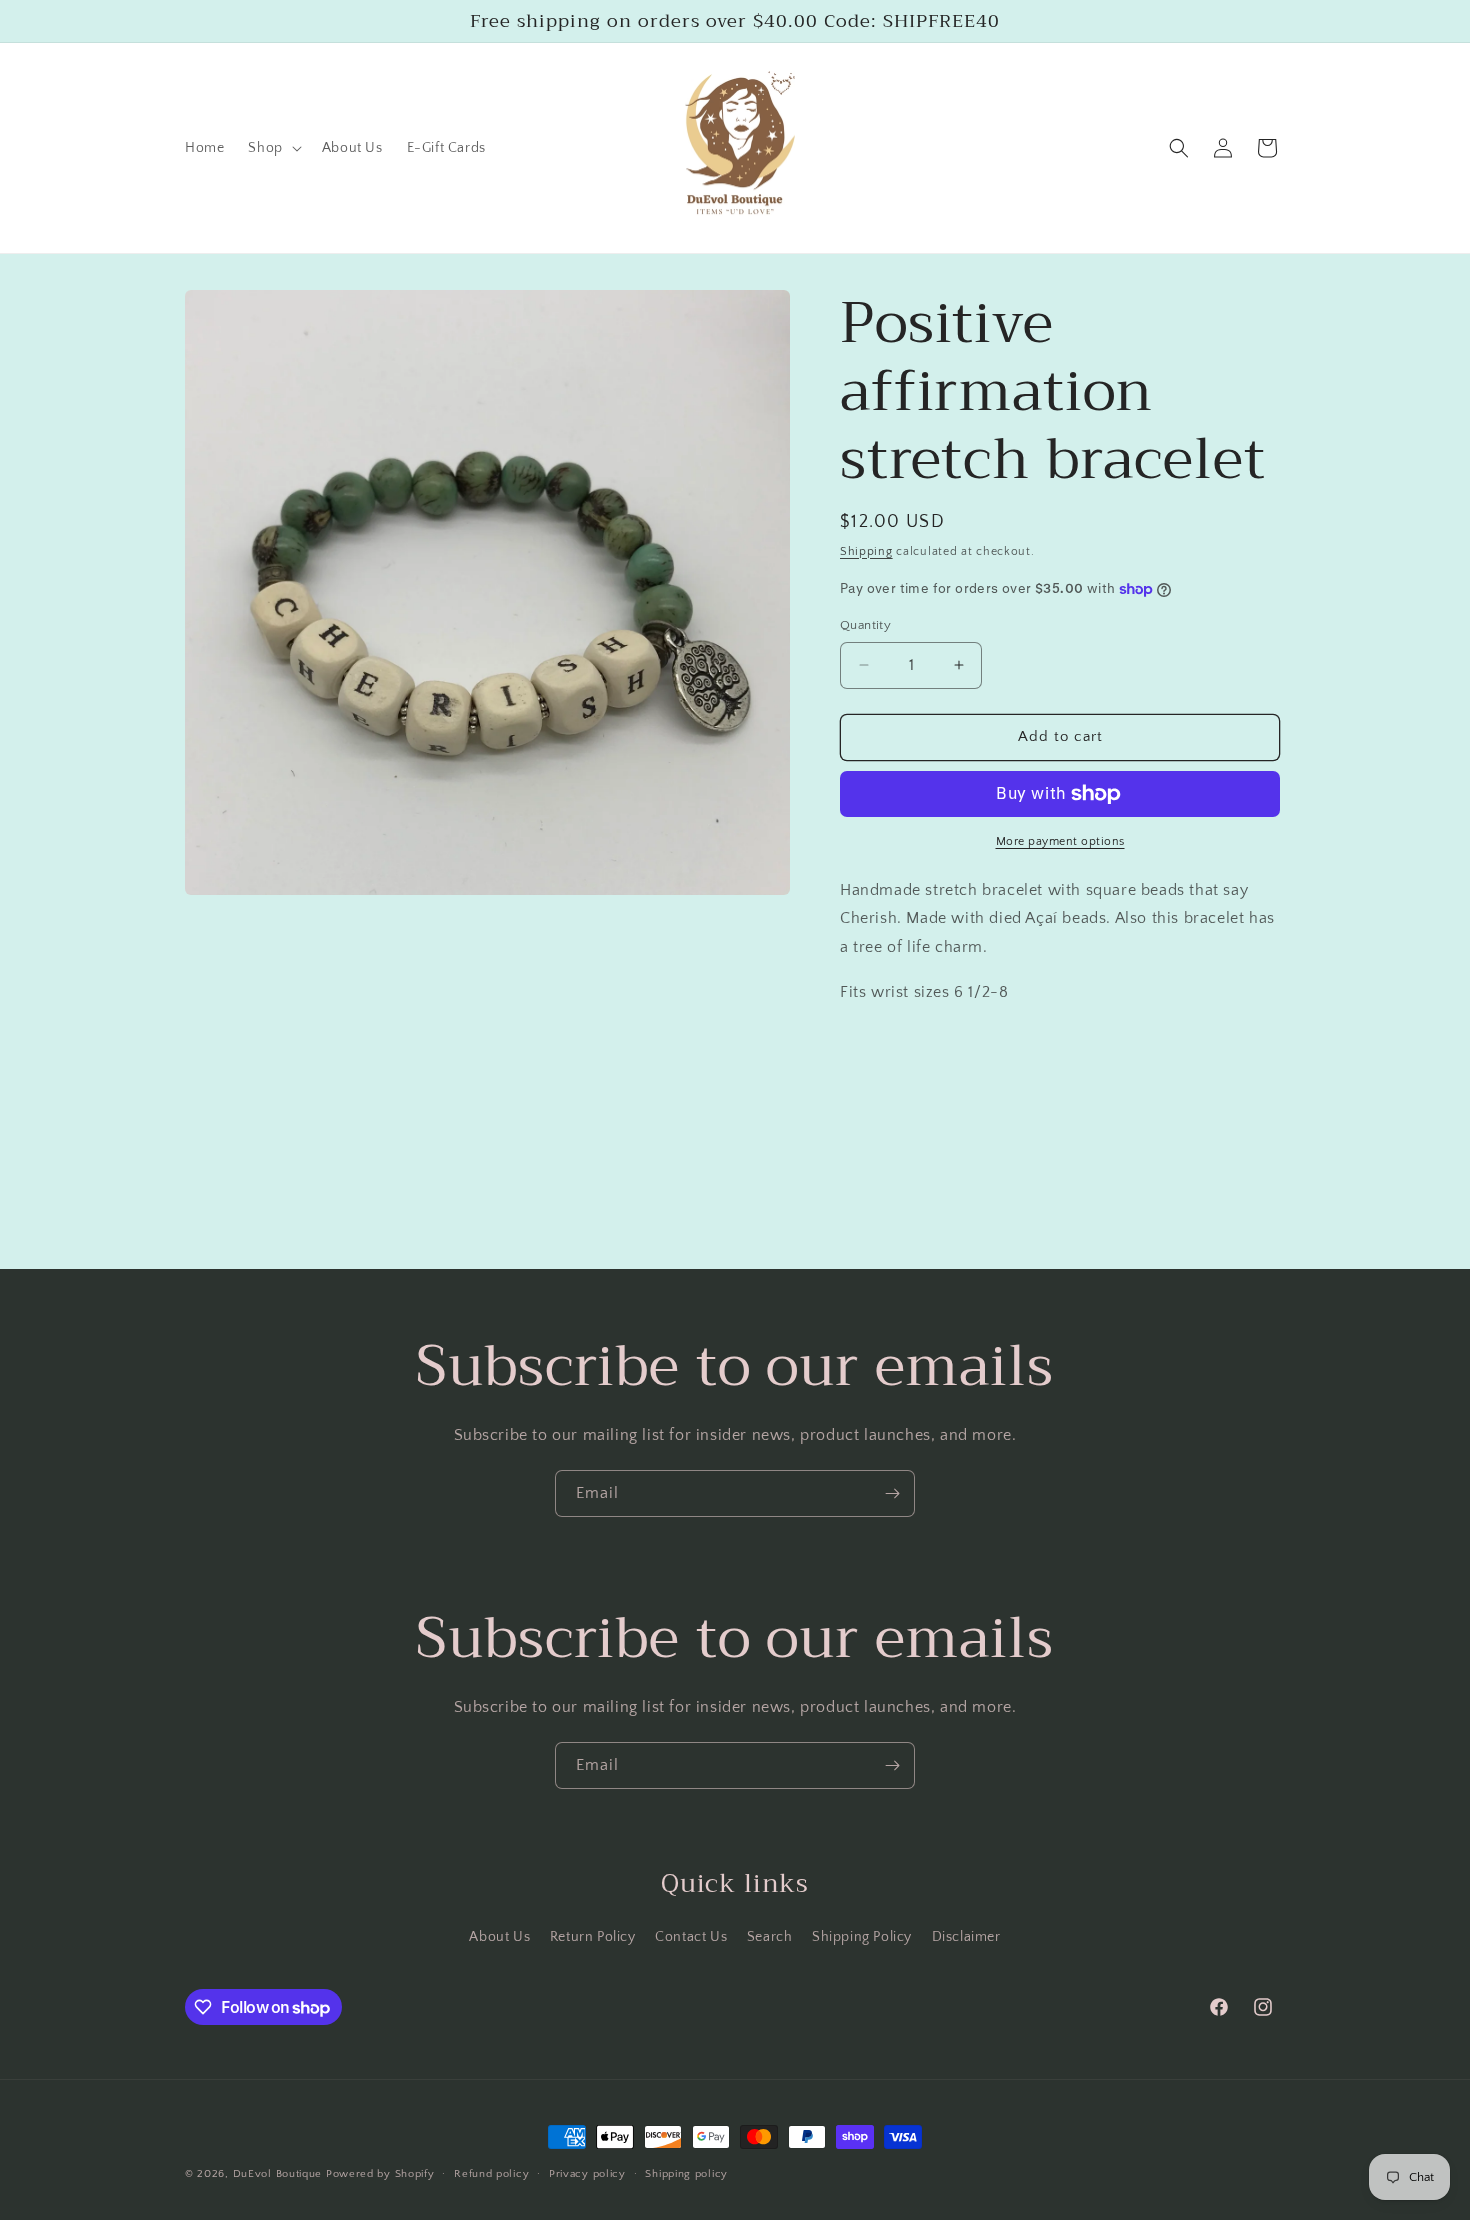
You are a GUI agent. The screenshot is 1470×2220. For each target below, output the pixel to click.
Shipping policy (686, 2174)
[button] (272, 148)
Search (770, 1937)
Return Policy (593, 1937)
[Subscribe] (892, 1493)
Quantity (865, 625)
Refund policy (491, 2174)
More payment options (1060, 841)
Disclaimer (966, 1937)
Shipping (866, 551)
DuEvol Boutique (279, 2174)
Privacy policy (587, 2174)
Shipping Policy (862, 1937)
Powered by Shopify (380, 2174)
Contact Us (691, 1937)
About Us (499, 1937)
